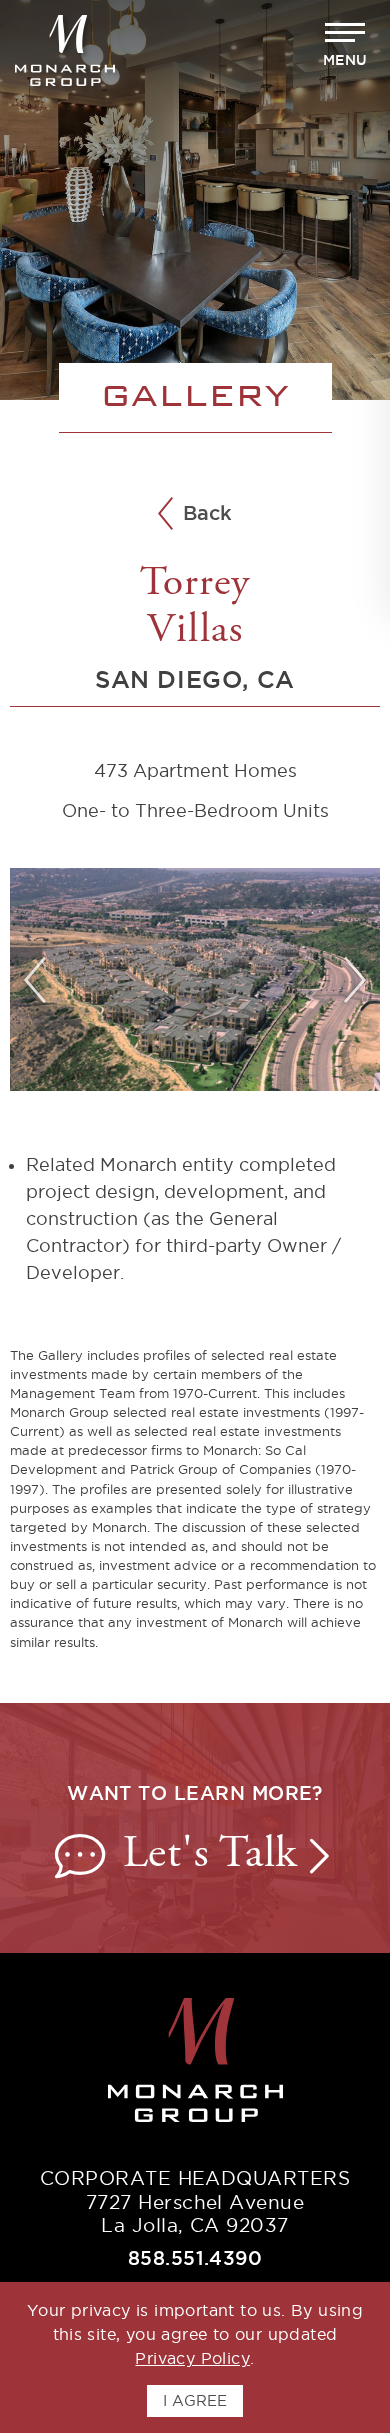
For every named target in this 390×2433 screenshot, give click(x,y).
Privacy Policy (192, 2358)
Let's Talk (216, 1856)
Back (207, 514)
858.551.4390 (195, 2258)
